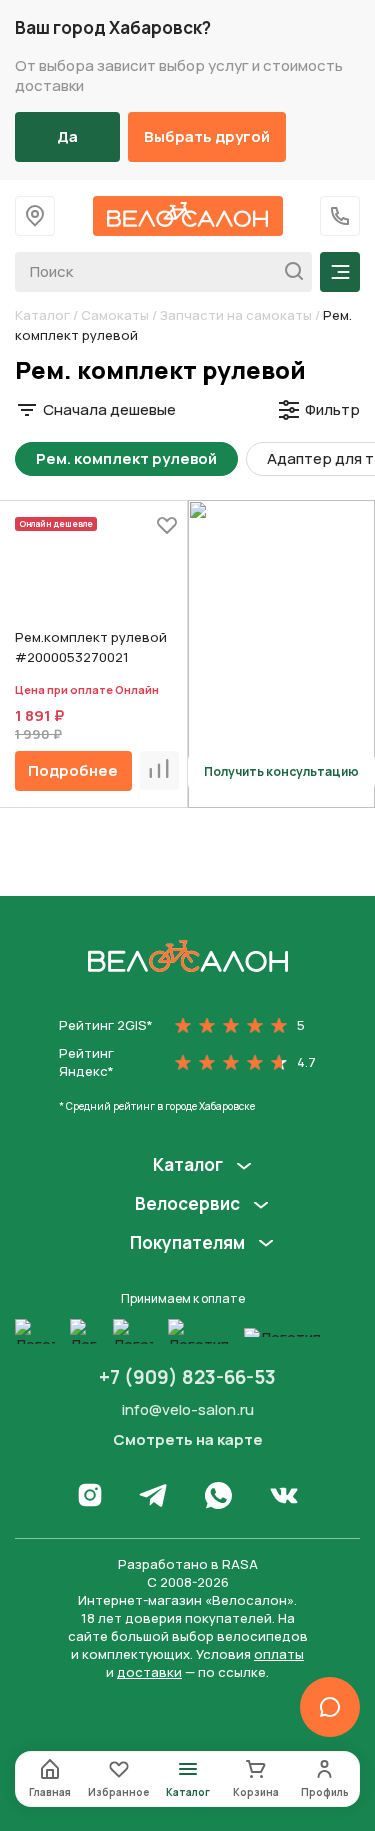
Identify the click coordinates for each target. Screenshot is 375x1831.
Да (67, 136)
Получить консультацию (281, 771)
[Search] (288, 272)
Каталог (42, 315)
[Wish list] (167, 525)
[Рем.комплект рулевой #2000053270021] (97, 577)
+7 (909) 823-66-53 (187, 1377)
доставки (149, 1672)
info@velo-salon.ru (188, 1409)
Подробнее (73, 770)
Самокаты (115, 315)
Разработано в (188, 1564)
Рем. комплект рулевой (126, 458)
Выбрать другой (207, 136)
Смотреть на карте (188, 1440)
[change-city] (35, 216)
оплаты (279, 1654)
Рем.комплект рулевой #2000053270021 (91, 647)
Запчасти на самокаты (236, 315)
